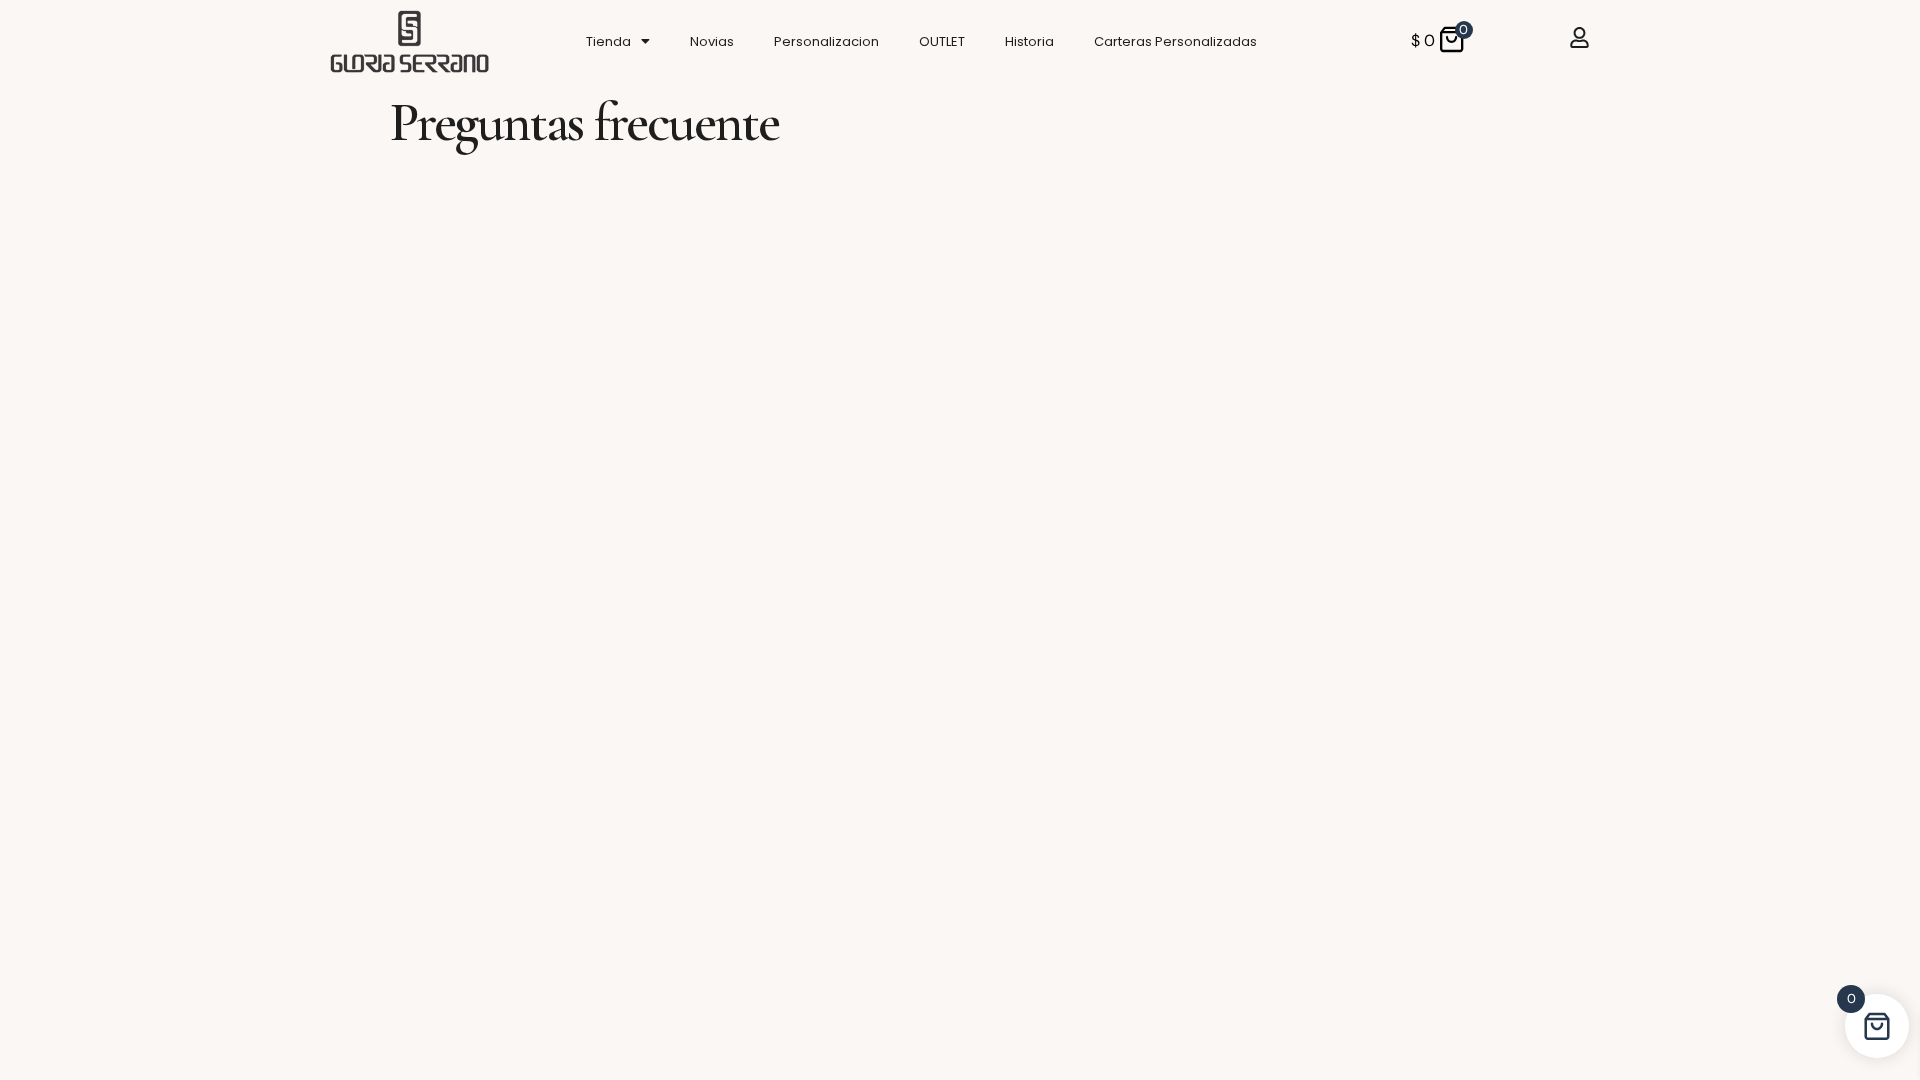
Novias (712, 41)
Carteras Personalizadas (1175, 41)
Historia (1029, 41)
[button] (618, 41)
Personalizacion (826, 41)
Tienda (608, 41)
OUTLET (942, 41)
